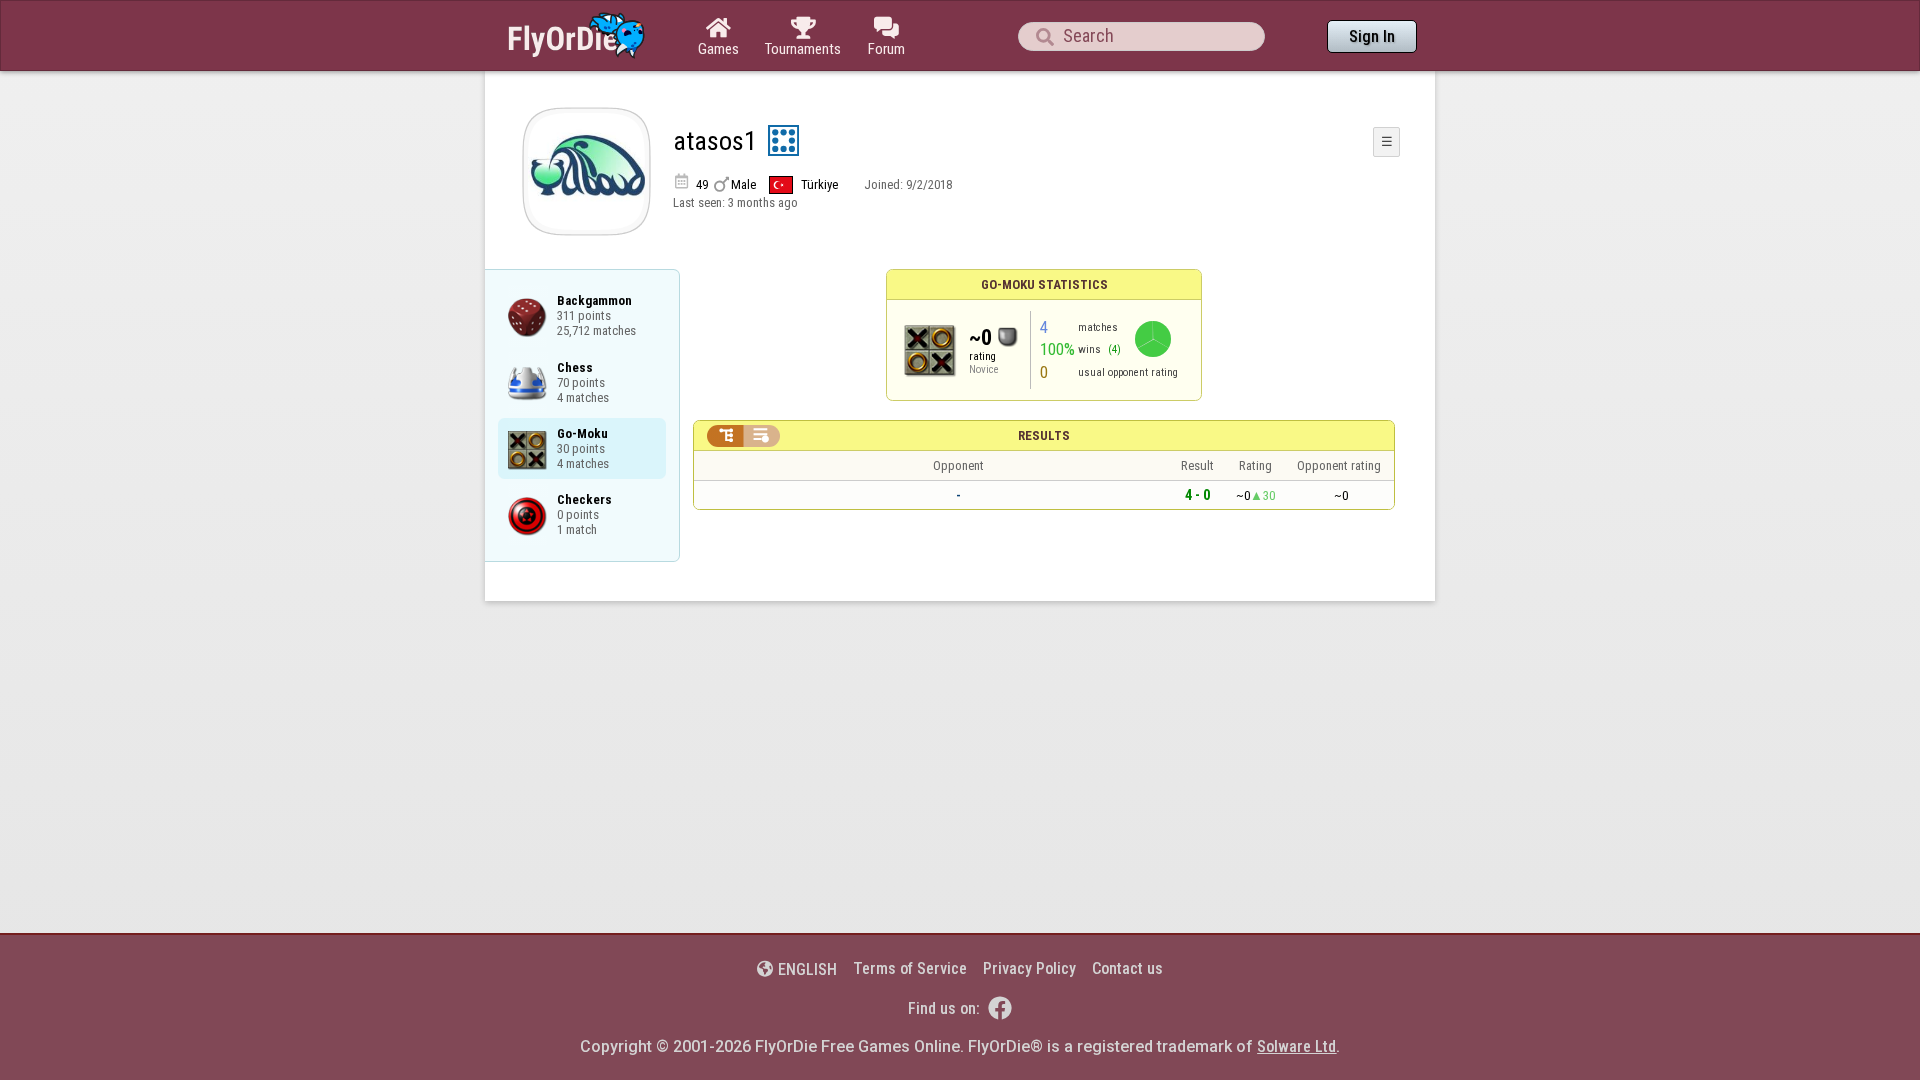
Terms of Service (910, 968)
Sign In (1372, 36)
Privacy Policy (1029, 968)
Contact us (1127, 968)
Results (1044, 435)
